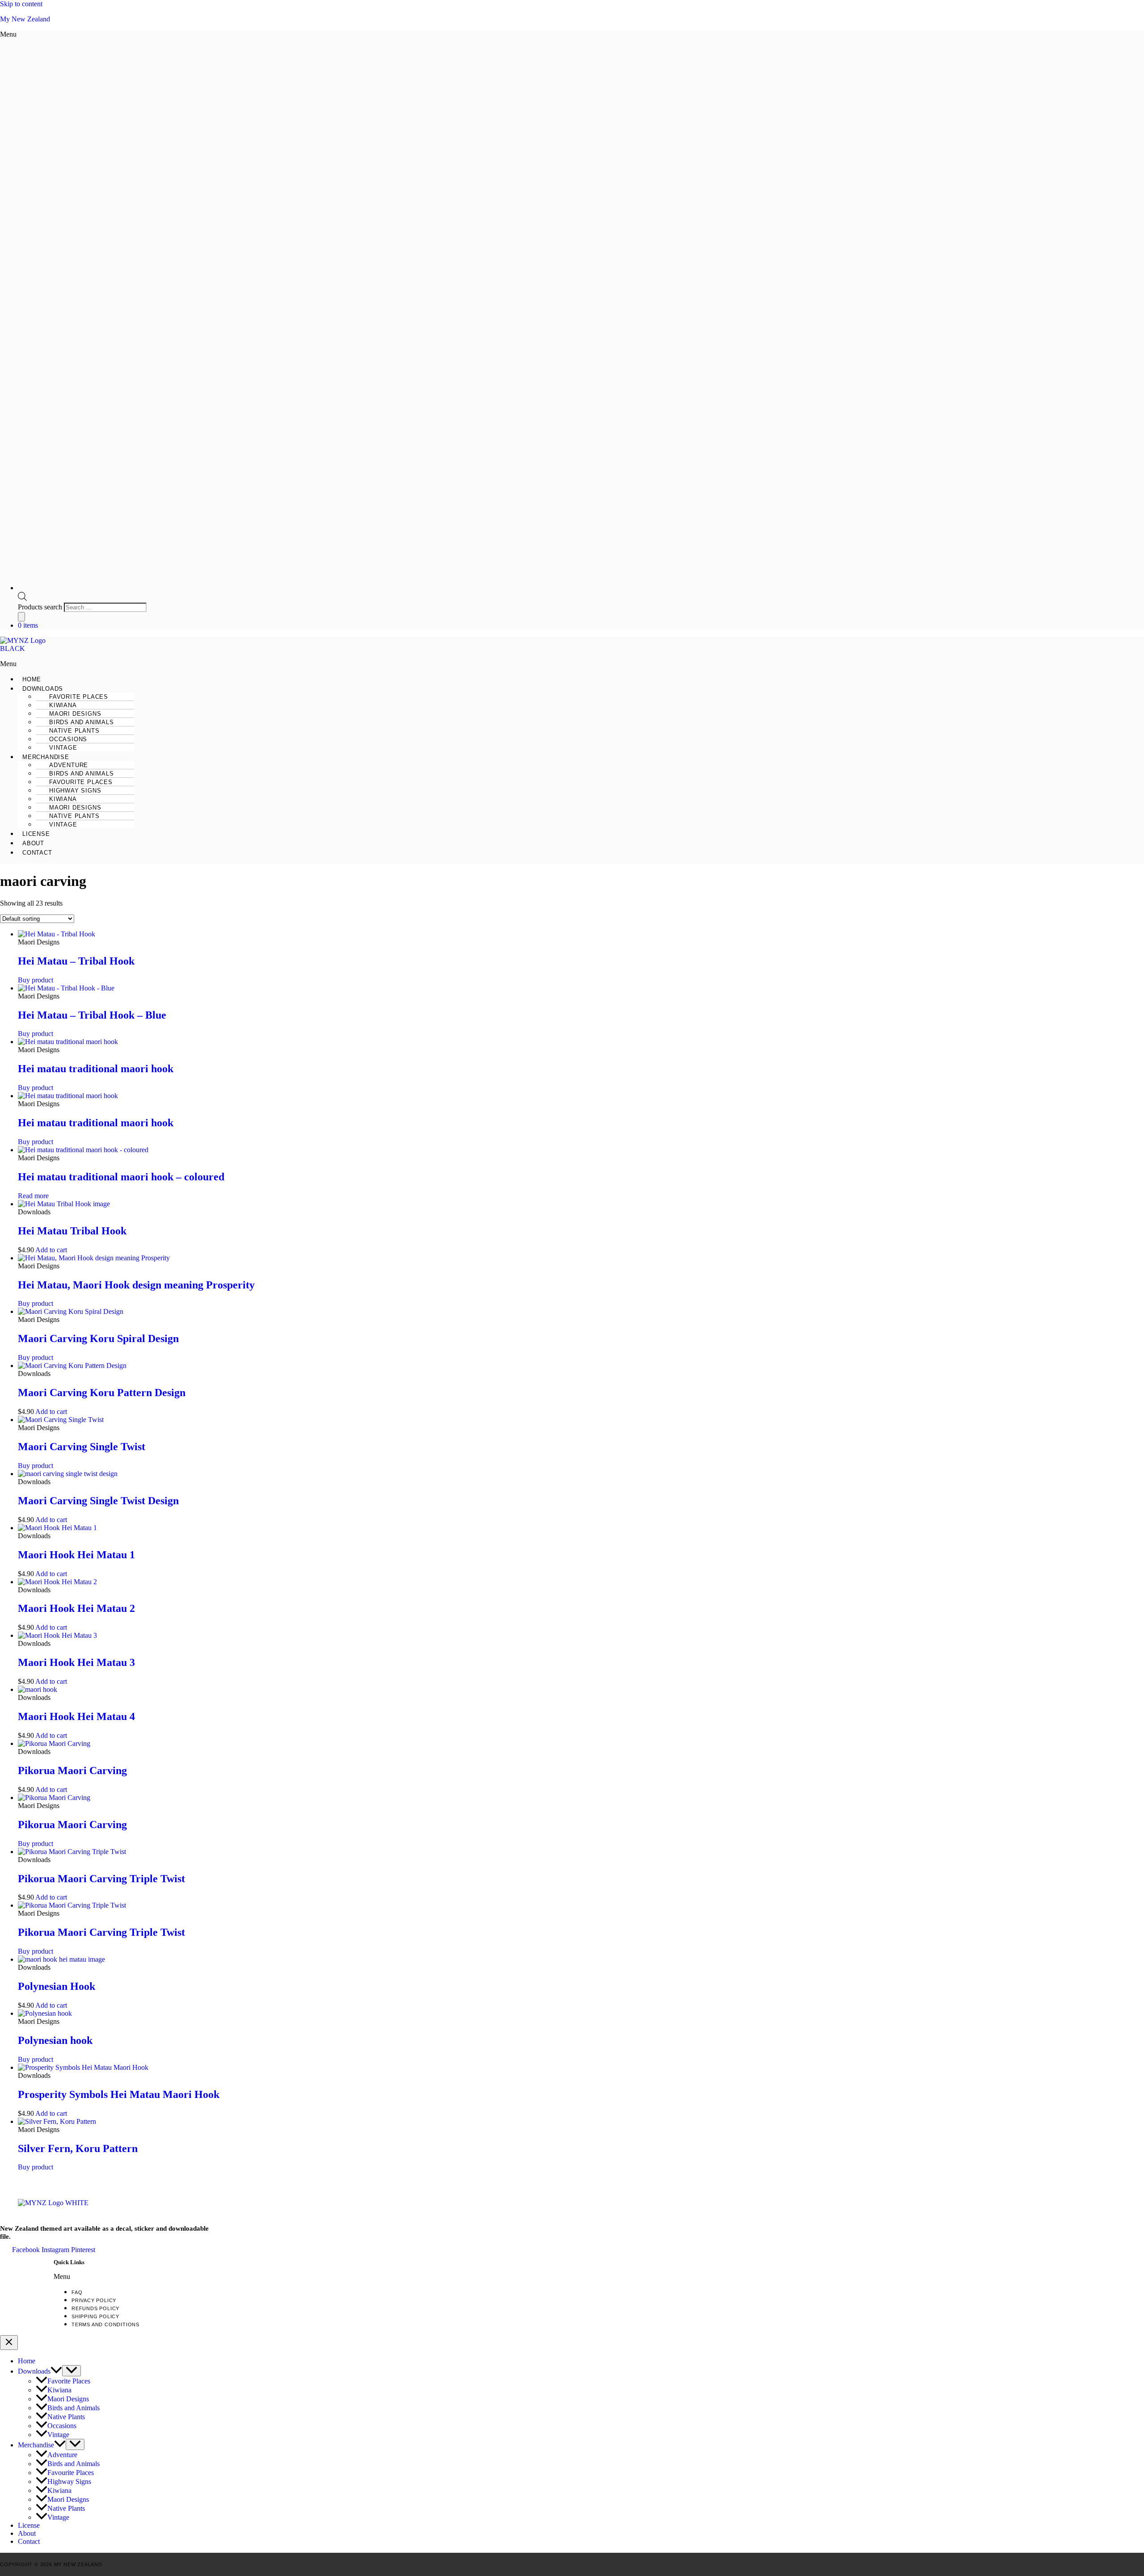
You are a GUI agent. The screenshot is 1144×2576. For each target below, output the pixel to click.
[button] (286, 34)
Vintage (63, 748)
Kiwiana (59, 2390)
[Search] (21, 617)
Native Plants (66, 2417)
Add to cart (51, 1250)
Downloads (34, 2371)
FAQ (77, 2292)
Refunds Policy (95, 2308)
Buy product (36, 980)
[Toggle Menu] (71, 2371)
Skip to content (21, 4)
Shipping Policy (95, 2316)
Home (32, 679)
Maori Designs (68, 2399)
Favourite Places (71, 2473)
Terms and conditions (105, 2324)
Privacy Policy (94, 2300)
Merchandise (36, 2445)
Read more (33, 1196)
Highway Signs (69, 2482)
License (36, 834)
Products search (41, 607)
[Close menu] (9, 2343)
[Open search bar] (22, 598)
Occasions (62, 2426)
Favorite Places (69, 2381)
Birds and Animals (74, 2408)
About (33, 843)
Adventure (62, 2455)
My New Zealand (25, 19)
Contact (37, 853)
